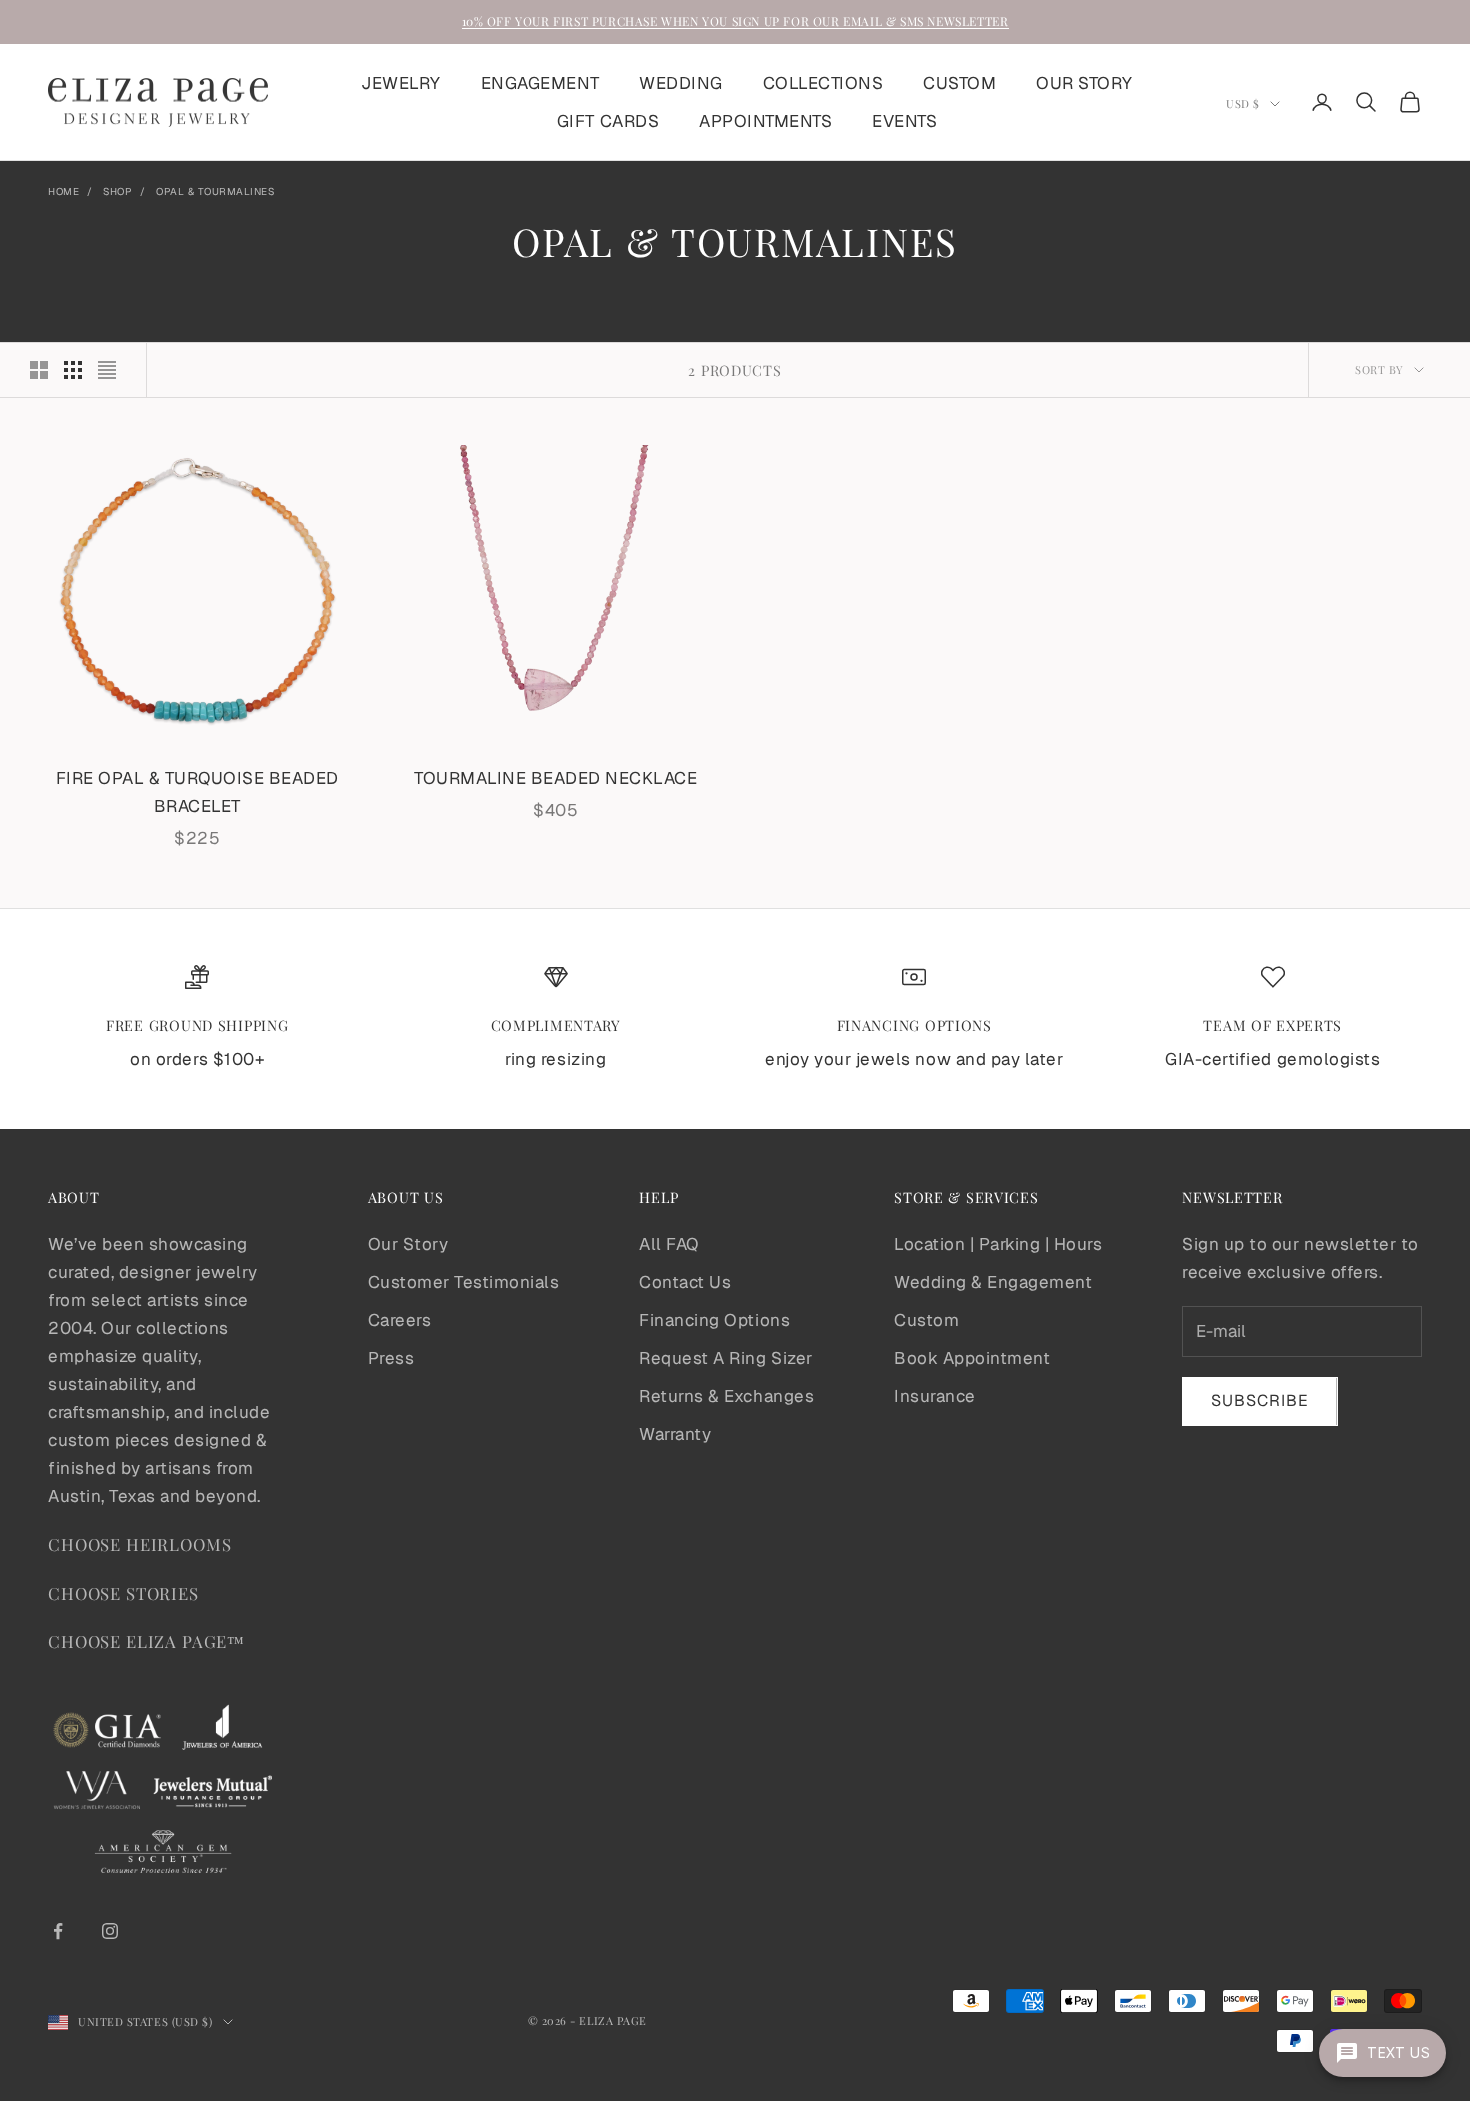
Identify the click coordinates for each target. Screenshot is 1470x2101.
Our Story (408, 1244)
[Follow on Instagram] (110, 1931)
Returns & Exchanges (726, 1396)
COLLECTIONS (823, 83)
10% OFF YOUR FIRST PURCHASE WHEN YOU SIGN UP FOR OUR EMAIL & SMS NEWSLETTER (735, 21)
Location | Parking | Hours (998, 1244)
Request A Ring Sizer (725, 1358)
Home (63, 191)
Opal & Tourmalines (215, 191)
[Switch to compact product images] (107, 370)
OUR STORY (1084, 83)
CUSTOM (959, 83)
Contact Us (685, 1282)
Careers (400, 1320)
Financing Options (714, 1320)
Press (391, 1358)
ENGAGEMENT (540, 83)
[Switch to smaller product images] (73, 370)
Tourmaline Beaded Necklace (555, 778)
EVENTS (904, 121)
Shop (117, 191)
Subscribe (1260, 1400)
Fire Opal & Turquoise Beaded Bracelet (197, 792)
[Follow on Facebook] (58, 1931)
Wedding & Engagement (993, 1282)
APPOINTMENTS (765, 121)
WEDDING (681, 83)
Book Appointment (972, 1358)
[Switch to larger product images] (39, 370)
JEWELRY (401, 83)
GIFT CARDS (608, 121)
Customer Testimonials (464, 1282)
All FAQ (669, 1244)
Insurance (935, 1396)
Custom (926, 1320)
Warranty (675, 1434)
